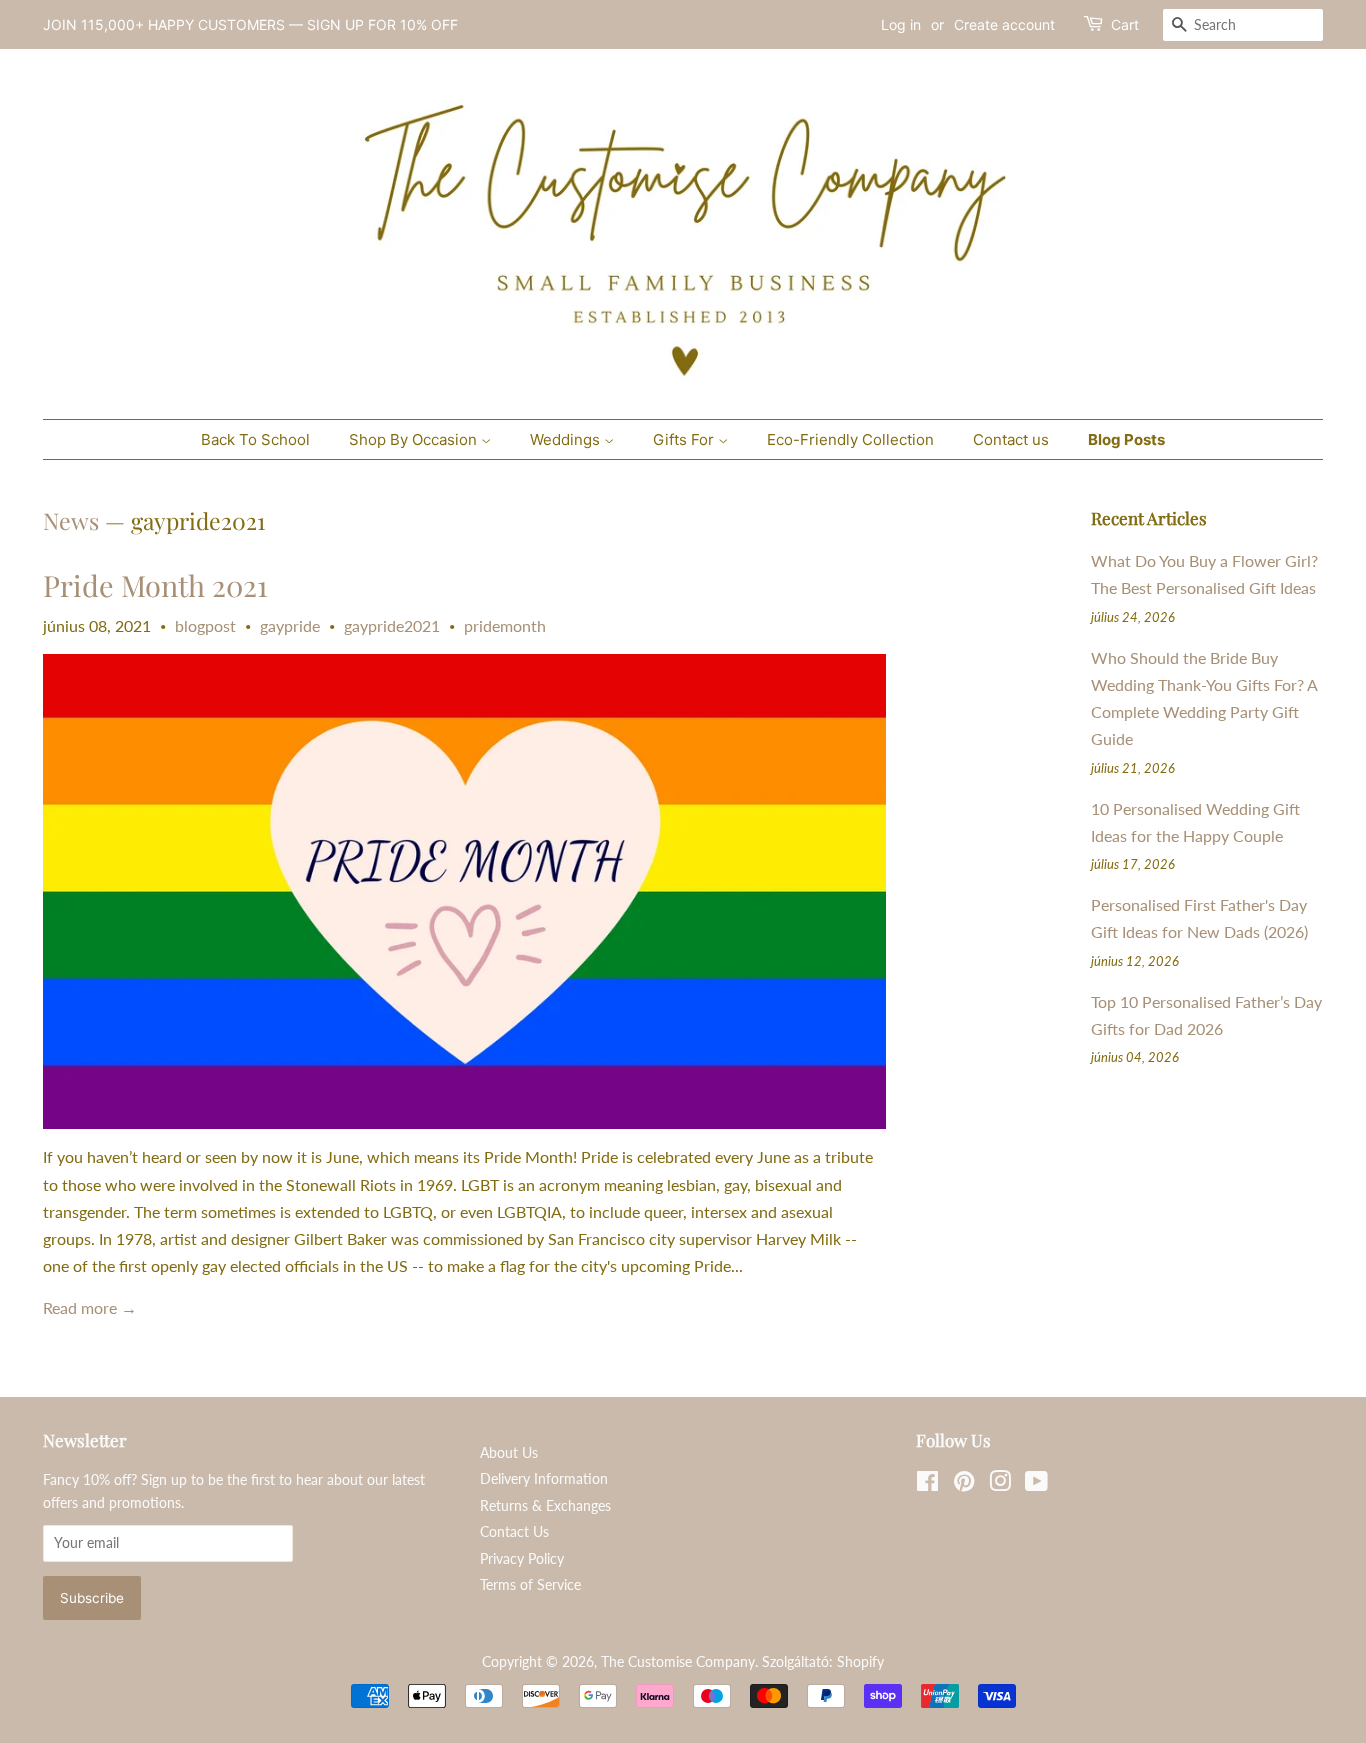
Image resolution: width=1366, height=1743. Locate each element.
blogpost (205, 625)
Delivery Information (544, 1479)
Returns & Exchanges (545, 1506)
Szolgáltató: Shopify (823, 1662)
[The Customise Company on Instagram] (1000, 1485)
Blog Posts (1126, 439)
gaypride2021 (392, 625)
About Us (509, 1453)
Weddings (567, 439)
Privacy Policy (522, 1559)
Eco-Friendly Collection (850, 439)
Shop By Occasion (415, 439)
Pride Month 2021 (155, 585)
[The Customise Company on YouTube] (1036, 1485)
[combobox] (1243, 25)
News (71, 520)
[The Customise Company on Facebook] (927, 1485)
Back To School (255, 439)
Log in (901, 24)
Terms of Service (530, 1585)
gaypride (290, 625)
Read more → (90, 1307)
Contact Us (514, 1532)
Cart (1125, 24)
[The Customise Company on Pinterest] (964, 1485)
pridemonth (505, 625)
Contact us (1011, 439)
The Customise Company (678, 1662)
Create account (1004, 24)
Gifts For (685, 439)
